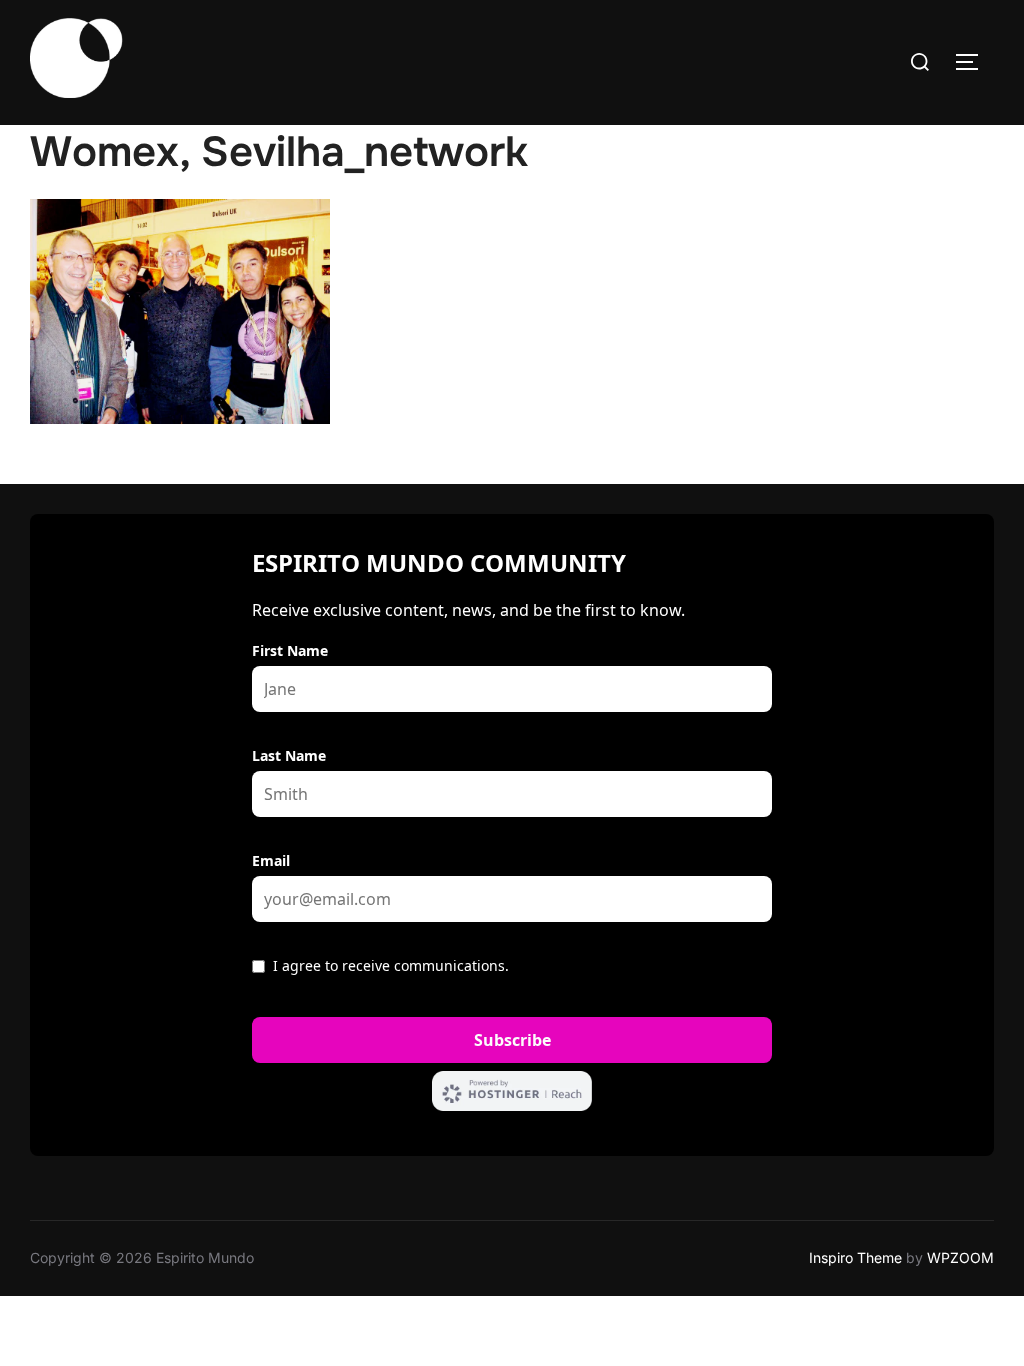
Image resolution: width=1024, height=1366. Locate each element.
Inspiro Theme (855, 1257)
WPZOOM (960, 1257)
